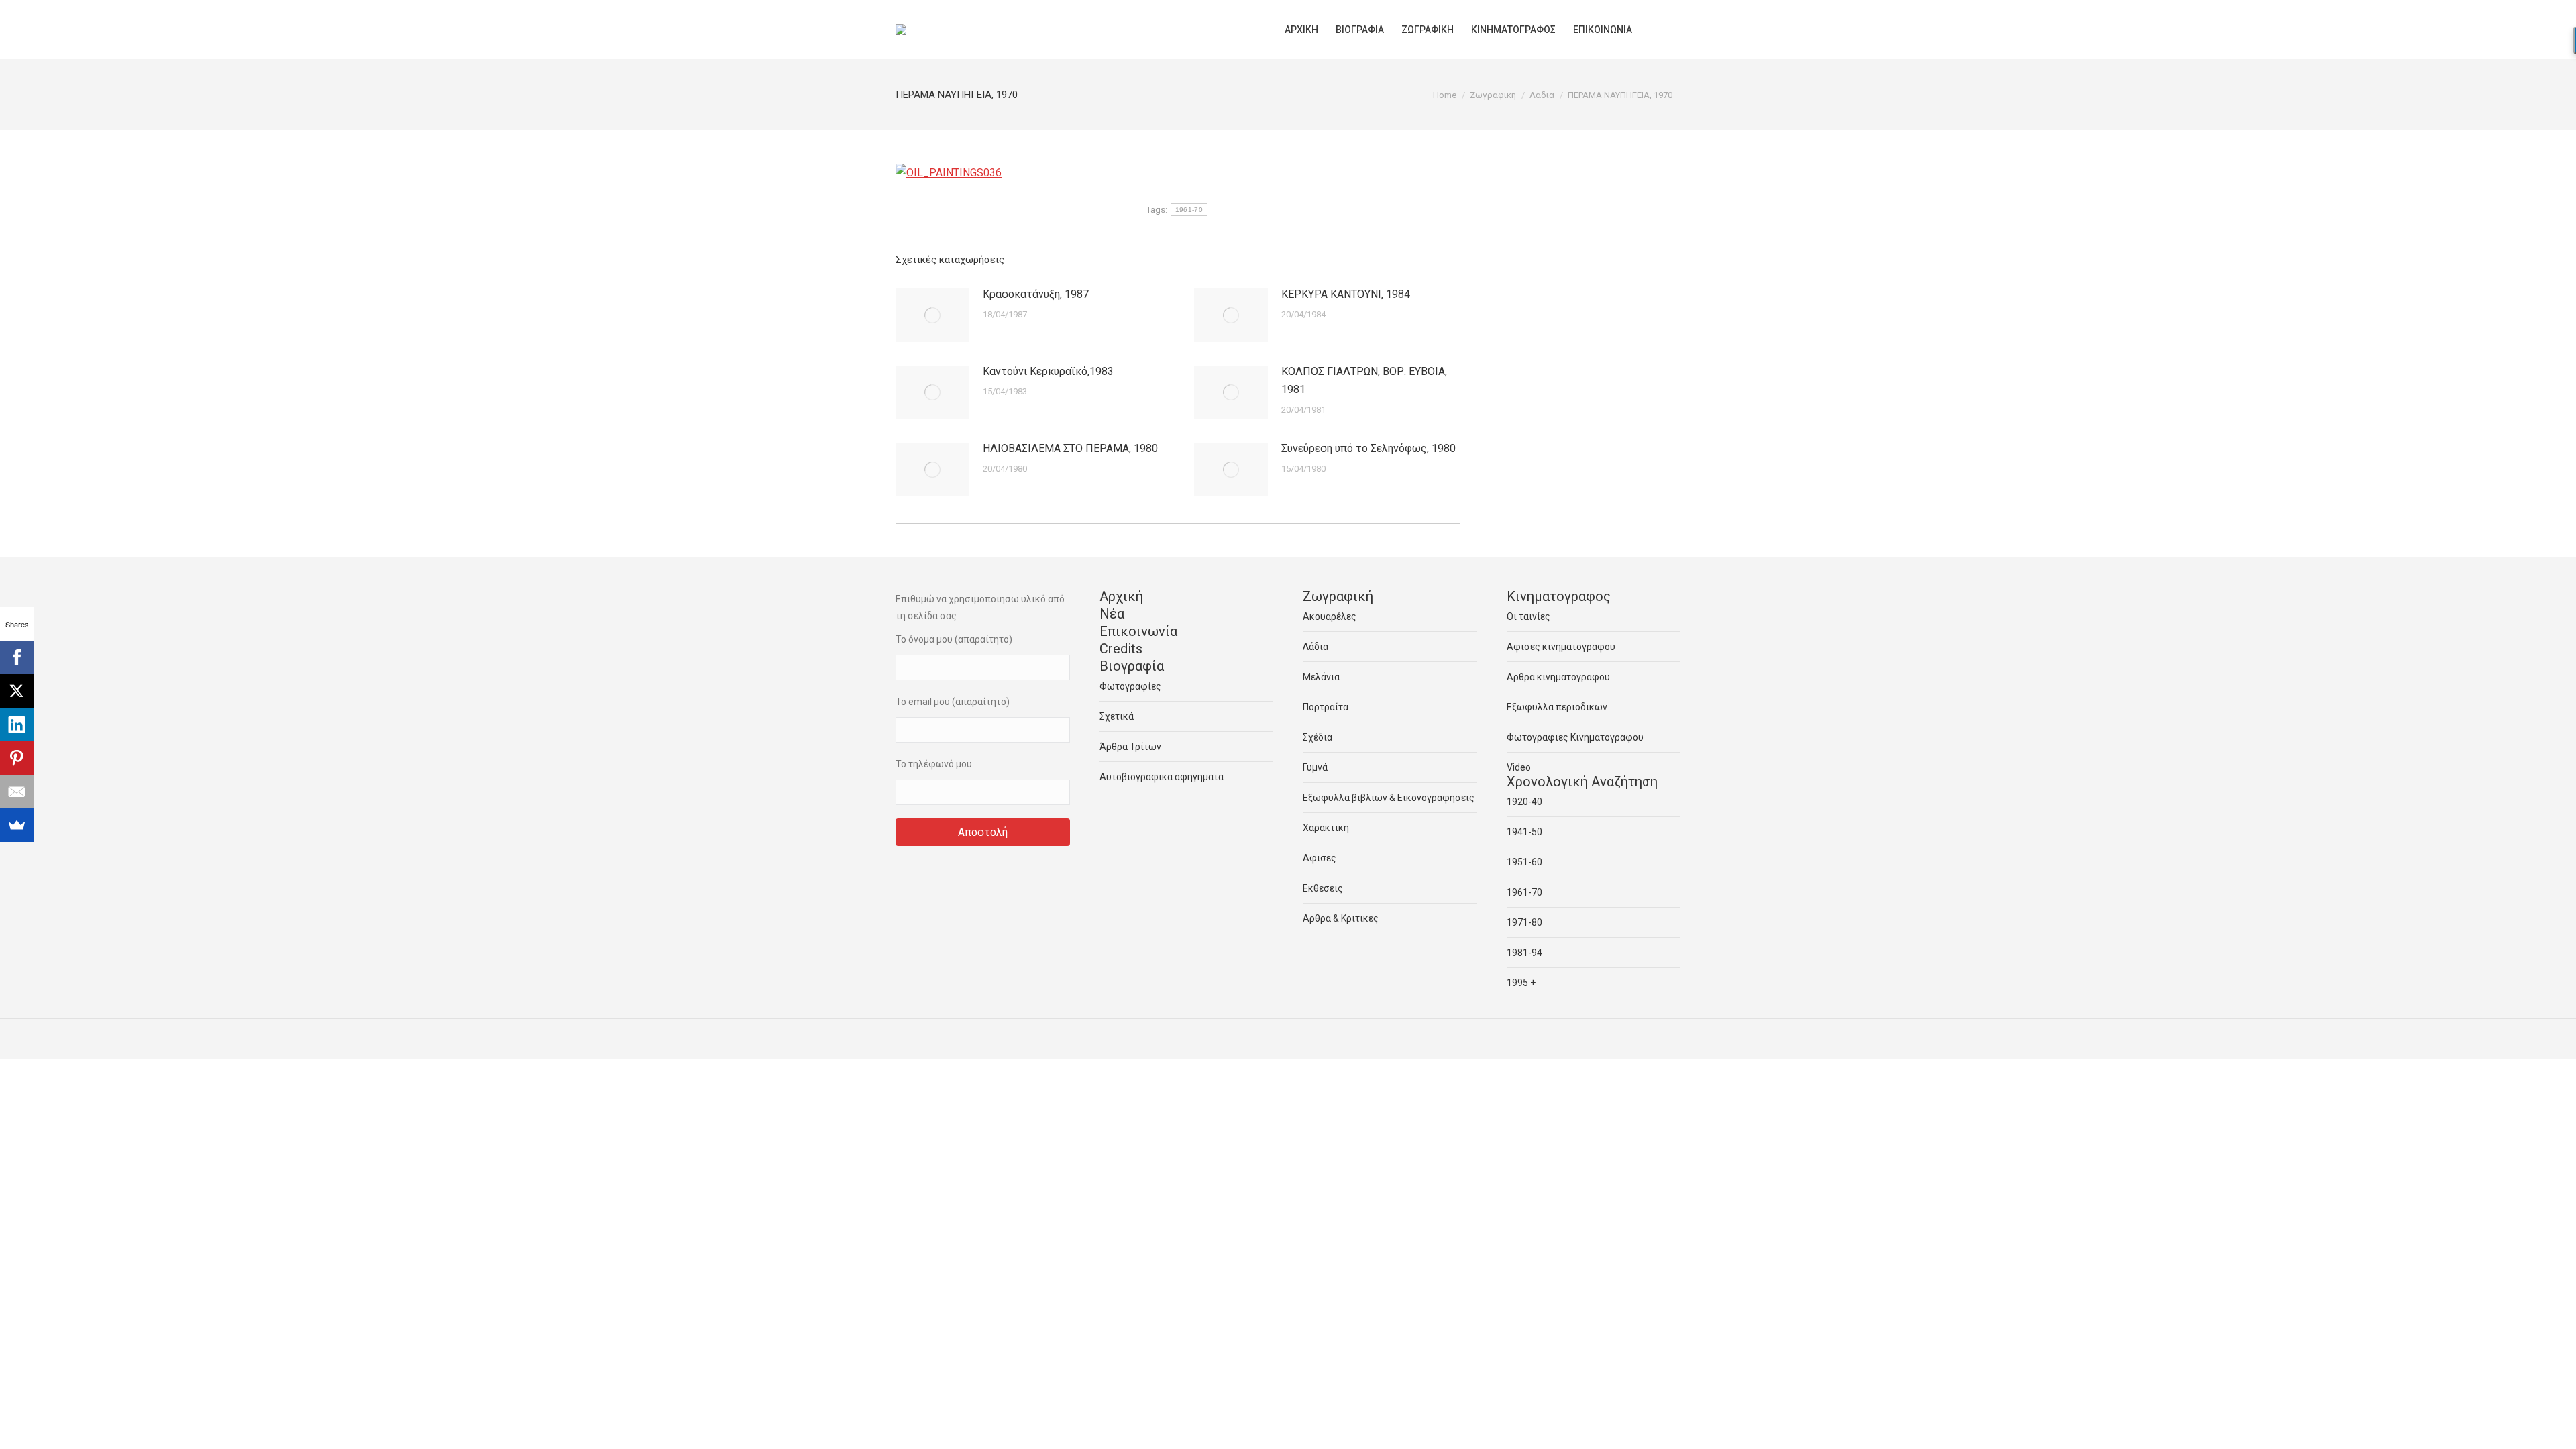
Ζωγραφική (1338, 596)
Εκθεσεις (1323, 888)
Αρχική (1121, 596)
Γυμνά (1315, 767)
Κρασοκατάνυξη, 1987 (1036, 294)
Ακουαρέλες (1330, 616)
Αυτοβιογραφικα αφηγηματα (1162, 777)
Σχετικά (1117, 716)
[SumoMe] (17, 825)
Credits (1121, 649)
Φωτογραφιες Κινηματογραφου (1575, 737)
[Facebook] (17, 657)
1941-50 (1524, 832)
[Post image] (932, 315)
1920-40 (1524, 802)
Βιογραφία (1132, 666)
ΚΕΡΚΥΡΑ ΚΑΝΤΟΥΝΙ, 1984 (1346, 294)
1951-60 (1524, 862)
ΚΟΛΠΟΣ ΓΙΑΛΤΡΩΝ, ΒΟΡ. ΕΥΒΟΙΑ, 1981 (1364, 380)
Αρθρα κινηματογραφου (1558, 677)
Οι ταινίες (1528, 616)
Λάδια (1316, 647)
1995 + (1521, 983)
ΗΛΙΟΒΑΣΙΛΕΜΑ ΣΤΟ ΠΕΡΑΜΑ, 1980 (1070, 448)
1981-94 (1524, 953)
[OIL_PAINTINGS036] (949, 173)
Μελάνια (1321, 677)
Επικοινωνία (1138, 631)
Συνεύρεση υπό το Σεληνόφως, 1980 (1368, 448)
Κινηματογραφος (1559, 596)
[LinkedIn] (17, 724)
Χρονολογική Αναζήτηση (1582, 782)
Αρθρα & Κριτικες (1341, 918)
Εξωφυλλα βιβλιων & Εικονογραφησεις (1389, 798)
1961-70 (1189, 210)
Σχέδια (1318, 737)
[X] (17, 691)
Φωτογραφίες (1130, 686)
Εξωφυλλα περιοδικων (1557, 707)
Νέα (1112, 614)
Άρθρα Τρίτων (1130, 747)
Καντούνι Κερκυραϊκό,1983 (1048, 371)
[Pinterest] (17, 758)
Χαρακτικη (1326, 828)
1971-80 (1524, 922)
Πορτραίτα (1326, 707)
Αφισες (1320, 858)
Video (1519, 767)
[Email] (17, 792)
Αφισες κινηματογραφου (1561, 647)
